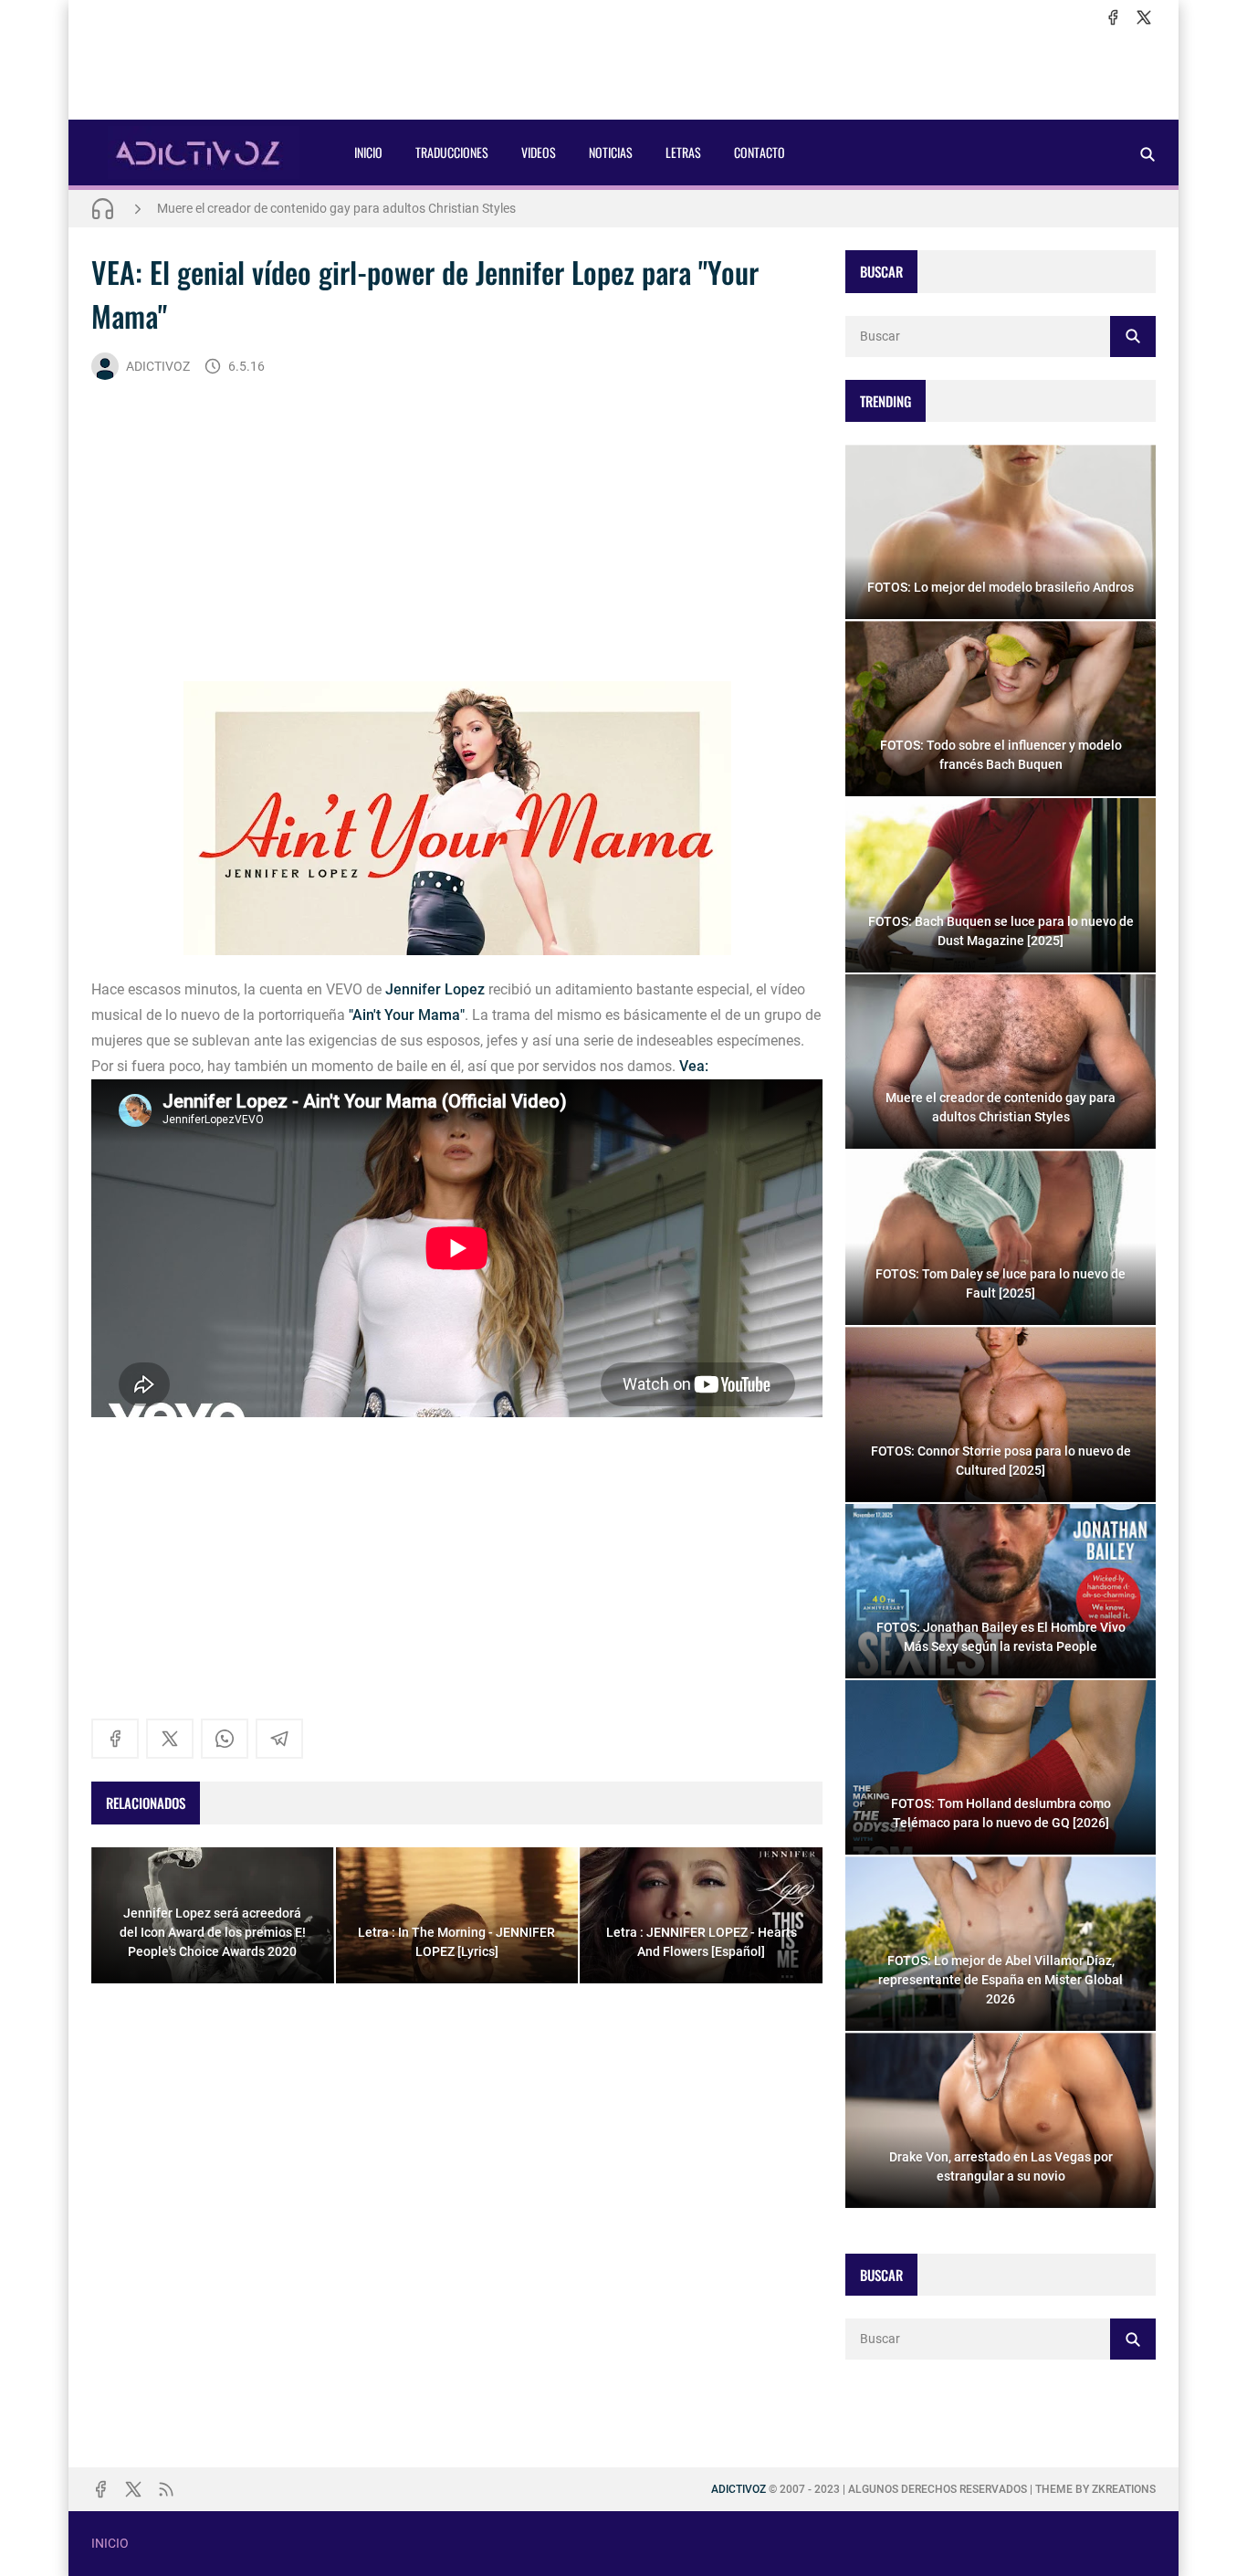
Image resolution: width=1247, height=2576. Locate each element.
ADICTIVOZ (158, 366)
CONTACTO (760, 152)
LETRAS (683, 152)
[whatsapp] (225, 1739)
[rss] (166, 2489)
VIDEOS (539, 152)
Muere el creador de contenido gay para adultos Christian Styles (336, 208)
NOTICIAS (611, 152)
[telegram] (279, 1739)
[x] (1144, 17)
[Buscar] (1147, 154)
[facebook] (1113, 17)
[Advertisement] (623, 74)
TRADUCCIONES (452, 152)
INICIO (368, 152)
